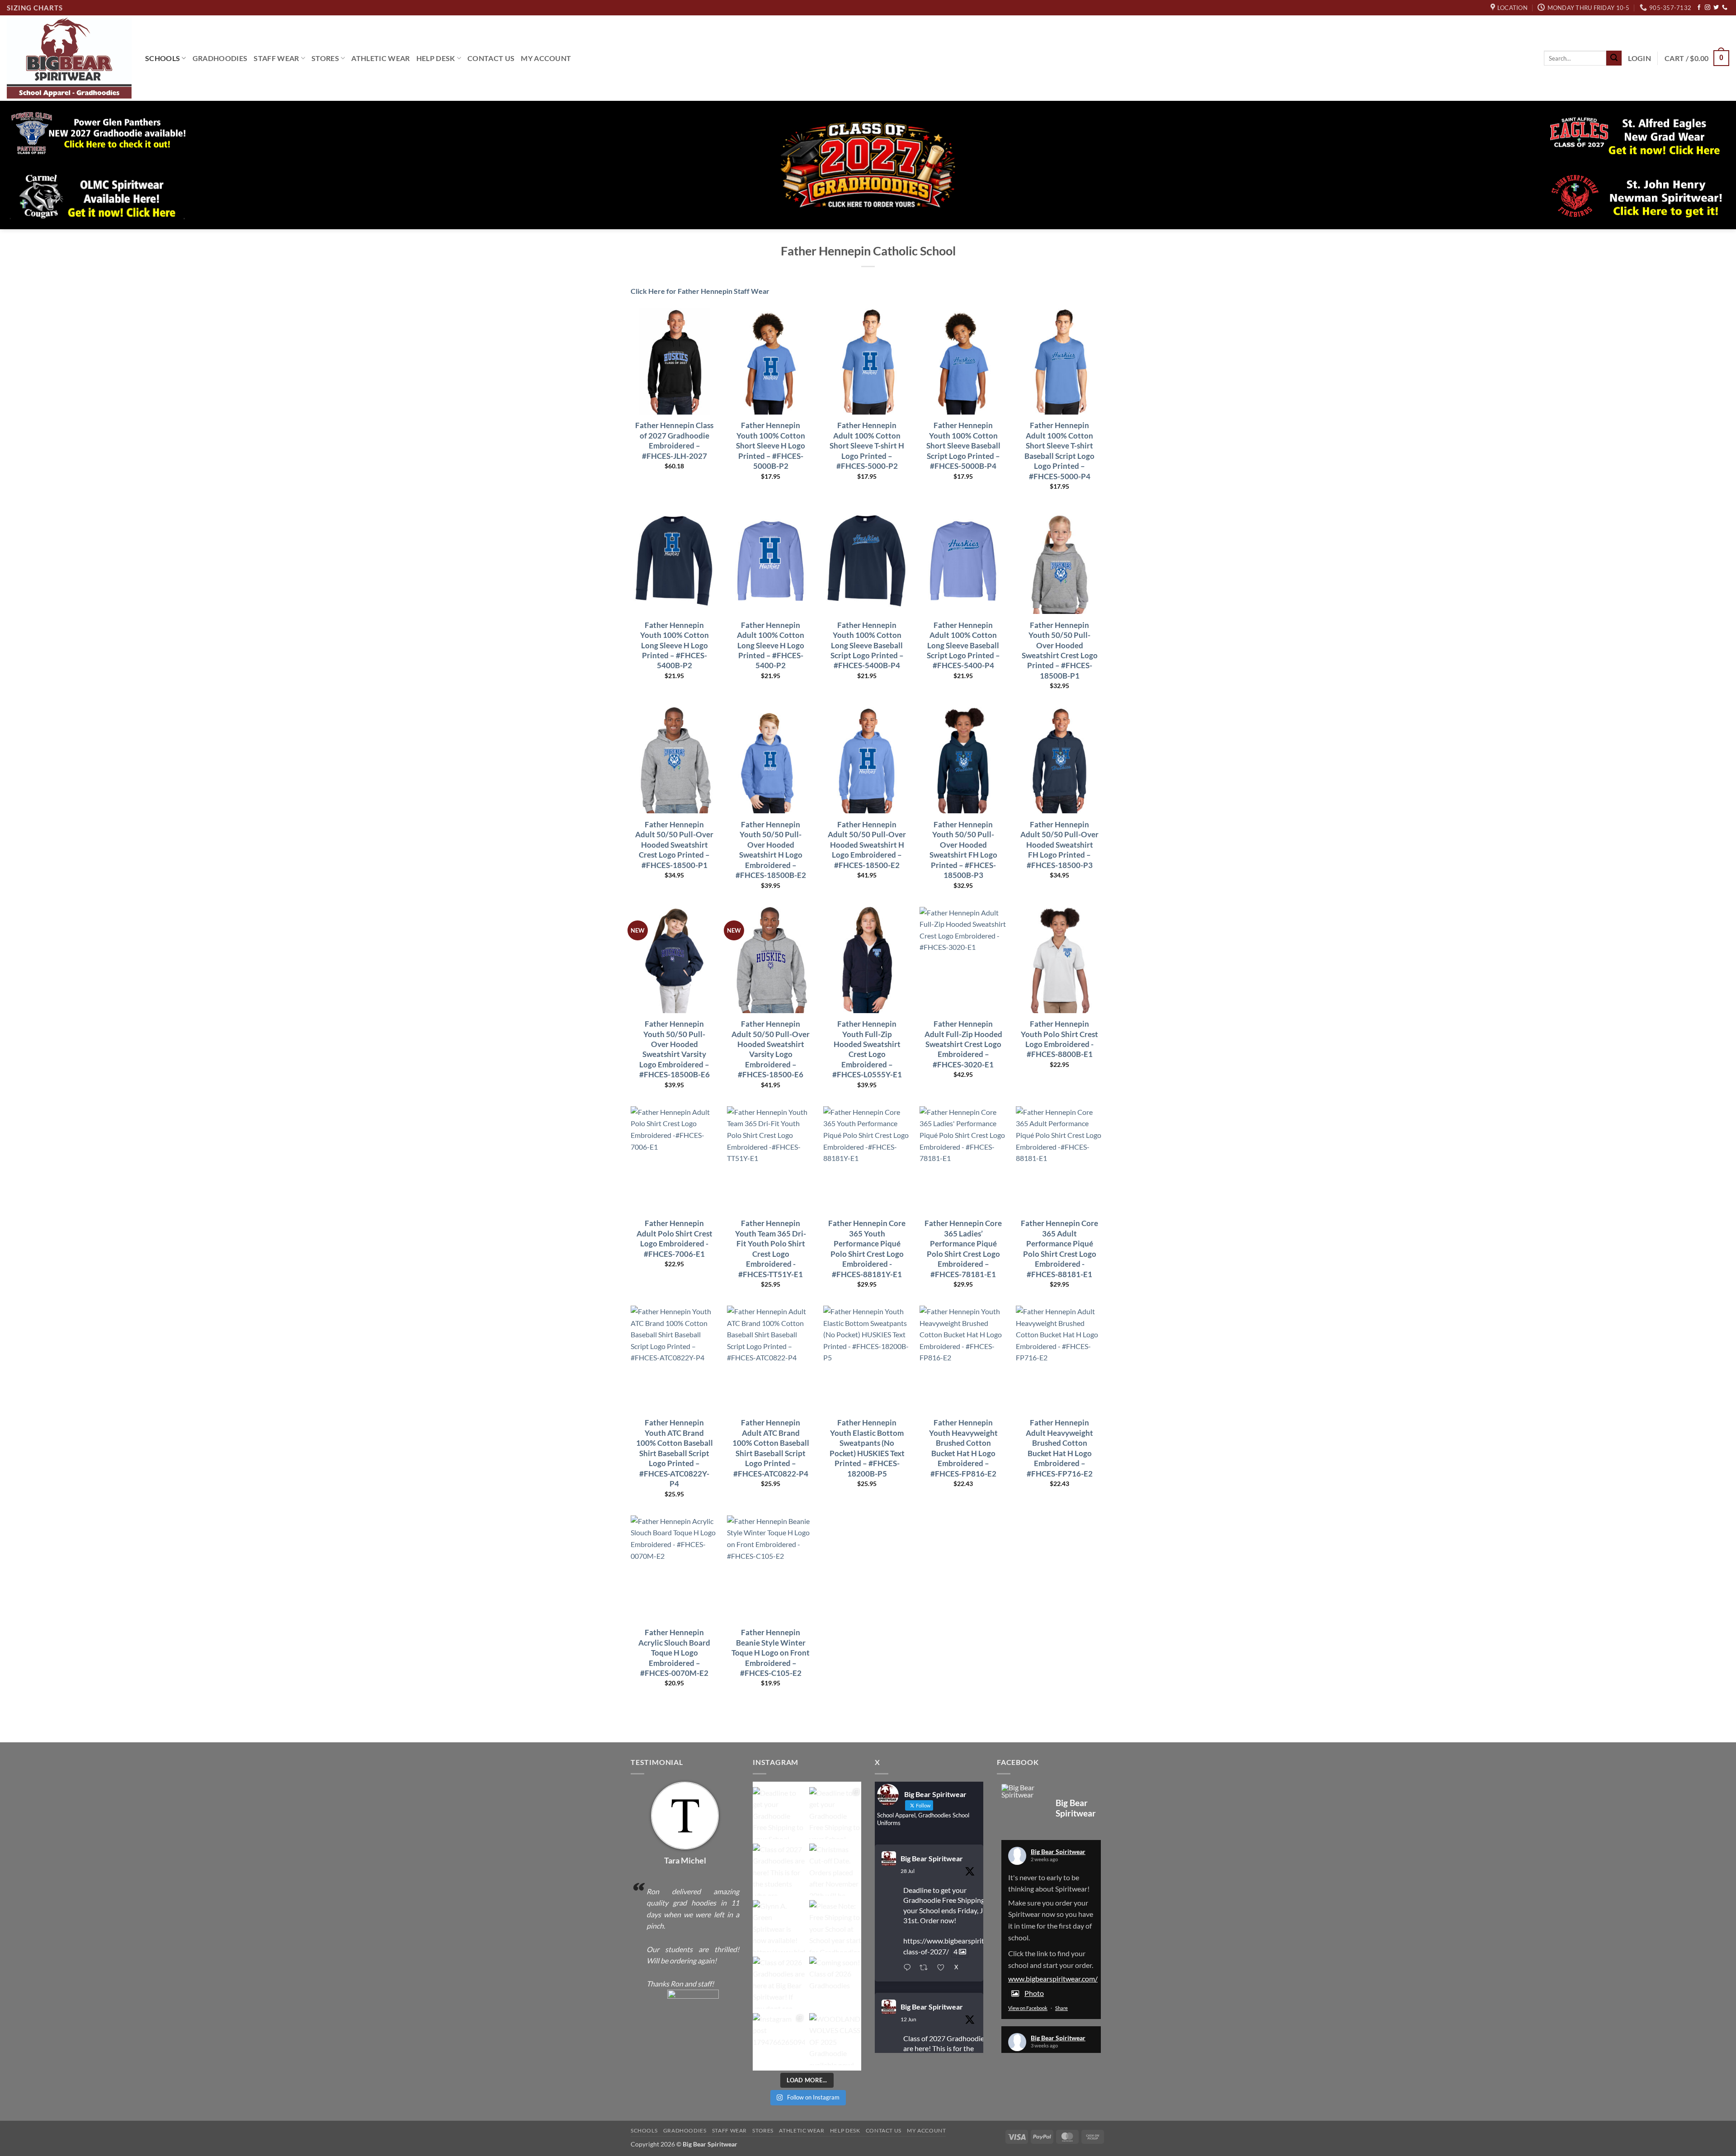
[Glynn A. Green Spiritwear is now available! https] (779, 1926)
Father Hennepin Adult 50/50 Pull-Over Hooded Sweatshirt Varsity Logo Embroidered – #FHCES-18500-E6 (771, 1049)
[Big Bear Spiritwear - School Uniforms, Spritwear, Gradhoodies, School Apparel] (69, 58)
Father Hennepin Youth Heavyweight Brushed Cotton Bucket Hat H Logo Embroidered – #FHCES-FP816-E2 (963, 1448)
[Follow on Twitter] (1716, 8)
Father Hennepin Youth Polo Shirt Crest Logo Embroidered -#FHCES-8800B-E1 (1059, 1039)
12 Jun (908, 2019)
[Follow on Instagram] (1708, 8)
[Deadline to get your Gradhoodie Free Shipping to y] (779, 1813)
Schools (163, 58)
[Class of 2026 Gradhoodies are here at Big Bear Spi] (779, 1983)
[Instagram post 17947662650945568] (779, 2039)
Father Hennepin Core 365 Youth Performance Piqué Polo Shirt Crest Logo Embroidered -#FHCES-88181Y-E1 (867, 1248)
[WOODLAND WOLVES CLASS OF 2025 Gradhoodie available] (835, 2039)
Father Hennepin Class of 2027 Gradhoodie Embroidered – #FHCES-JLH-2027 (674, 440)
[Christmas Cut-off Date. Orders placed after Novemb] (835, 1870)
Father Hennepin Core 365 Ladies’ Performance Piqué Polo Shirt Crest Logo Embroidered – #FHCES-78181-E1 (963, 1248)
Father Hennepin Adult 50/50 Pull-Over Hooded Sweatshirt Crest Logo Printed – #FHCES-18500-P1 (674, 845)
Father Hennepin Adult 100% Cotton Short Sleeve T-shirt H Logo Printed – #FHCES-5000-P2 (867, 446)
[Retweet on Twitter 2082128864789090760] (926, 1968)
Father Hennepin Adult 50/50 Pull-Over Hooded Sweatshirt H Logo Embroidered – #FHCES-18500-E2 (867, 845)
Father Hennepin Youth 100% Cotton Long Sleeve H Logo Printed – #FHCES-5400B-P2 (675, 645)
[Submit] (1614, 58)
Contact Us (491, 58)
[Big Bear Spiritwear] (1024, 1791)
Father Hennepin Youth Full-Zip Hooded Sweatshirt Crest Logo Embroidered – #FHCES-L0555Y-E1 (867, 1049)
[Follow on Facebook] (1699, 8)
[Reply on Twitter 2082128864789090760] (909, 1968)
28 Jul (908, 1871)
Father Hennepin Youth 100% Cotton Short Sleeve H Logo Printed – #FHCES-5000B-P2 (771, 446)
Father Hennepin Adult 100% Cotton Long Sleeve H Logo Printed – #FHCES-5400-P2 (771, 645)
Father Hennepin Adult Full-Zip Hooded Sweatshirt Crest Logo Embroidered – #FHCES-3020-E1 (963, 1044)
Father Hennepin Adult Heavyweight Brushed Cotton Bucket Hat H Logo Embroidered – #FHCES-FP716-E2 (1059, 1448)
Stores (325, 58)
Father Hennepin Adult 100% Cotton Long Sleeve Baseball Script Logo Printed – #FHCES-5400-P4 (963, 645)
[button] (1639, 58)
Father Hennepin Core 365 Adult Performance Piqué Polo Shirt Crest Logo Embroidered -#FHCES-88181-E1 (1059, 1248)
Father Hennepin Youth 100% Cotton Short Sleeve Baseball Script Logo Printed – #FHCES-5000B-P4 (963, 446)
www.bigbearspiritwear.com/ (1053, 1979)
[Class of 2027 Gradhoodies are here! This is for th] (779, 1870)
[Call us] (1725, 8)
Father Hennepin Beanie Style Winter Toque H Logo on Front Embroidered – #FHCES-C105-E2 (771, 1653)
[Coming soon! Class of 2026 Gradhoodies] (835, 1983)
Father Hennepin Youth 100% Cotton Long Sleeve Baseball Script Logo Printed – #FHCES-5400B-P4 (867, 645)
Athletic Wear (380, 58)
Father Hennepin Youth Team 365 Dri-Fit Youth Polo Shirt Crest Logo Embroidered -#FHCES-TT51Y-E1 (771, 1248)
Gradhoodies (220, 58)
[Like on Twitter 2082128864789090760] (943, 1968)
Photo (1034, 1993)
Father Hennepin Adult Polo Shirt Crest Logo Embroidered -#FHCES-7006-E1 (675, 1238)
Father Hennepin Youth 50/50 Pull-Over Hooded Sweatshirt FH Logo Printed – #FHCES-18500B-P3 (963, 850)
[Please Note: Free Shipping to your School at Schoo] (835, 1926)
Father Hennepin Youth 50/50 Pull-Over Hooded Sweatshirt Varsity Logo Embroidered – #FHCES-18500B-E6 (675, 1049)
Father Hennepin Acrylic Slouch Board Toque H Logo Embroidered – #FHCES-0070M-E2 (674, 1653)
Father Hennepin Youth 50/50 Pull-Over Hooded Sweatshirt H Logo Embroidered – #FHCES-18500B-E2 (771, 850)
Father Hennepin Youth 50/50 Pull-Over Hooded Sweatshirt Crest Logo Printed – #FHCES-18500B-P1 (1060, 650)
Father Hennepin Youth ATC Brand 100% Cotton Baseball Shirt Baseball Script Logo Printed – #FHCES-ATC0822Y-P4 (675, 1453)
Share (1061, 2008)
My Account (546, 58)
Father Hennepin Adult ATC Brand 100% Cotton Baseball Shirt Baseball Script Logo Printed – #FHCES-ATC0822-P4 (771, 1448)
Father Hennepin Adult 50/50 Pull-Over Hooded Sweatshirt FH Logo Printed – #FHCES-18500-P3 (1059, 845)
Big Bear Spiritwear (932, 1858)
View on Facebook (1028, 2008)
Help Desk (436, 58)
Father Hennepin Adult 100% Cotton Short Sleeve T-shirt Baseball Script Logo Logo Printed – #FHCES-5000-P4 (1059, 451)
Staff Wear (276, 58)
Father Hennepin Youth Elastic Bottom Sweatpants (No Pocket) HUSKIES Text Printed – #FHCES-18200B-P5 (867, 1448)
